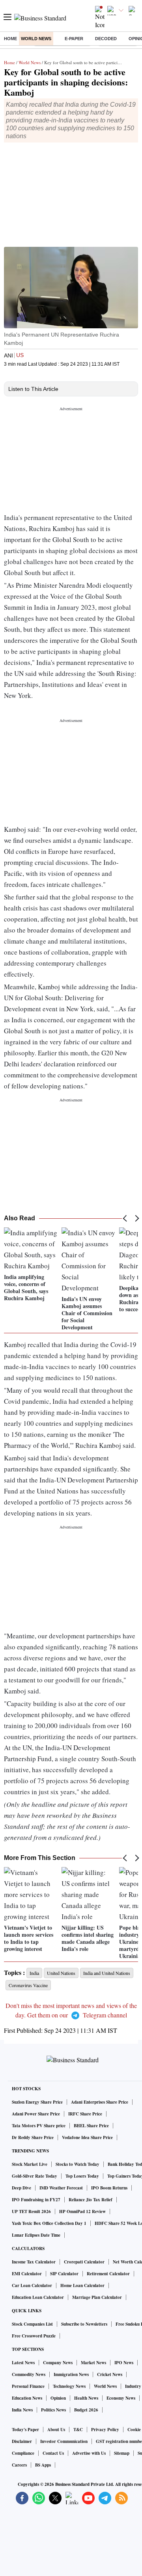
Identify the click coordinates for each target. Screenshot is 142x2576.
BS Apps (43, 2465)
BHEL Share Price (91, 2126)
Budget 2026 (86, 2410)
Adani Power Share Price (36, 2114)
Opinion (58, 2398)
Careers (19, 2465)
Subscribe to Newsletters (84, 2324)
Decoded (106, 39)
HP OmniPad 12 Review (82, 2211)
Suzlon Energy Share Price (37, 2102)
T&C (78, 2430)
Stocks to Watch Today (78, 2164)
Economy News (121, 2398)
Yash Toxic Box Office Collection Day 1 (49, 2223)
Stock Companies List (32, 2324)
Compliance (23, 2453)
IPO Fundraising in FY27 (36, 2200)
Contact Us (53, 2453)
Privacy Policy (105, 2430)
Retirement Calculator (108, 2274)
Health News (86, 2398)
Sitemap (122, 2453)
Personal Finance (28, 2386)
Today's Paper (25, 2430)
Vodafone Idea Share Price (87, 2137)
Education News (27, 2398)
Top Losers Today (82, 2176)
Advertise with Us (89, 2453)
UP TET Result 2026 (31, 2211)
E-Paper (74, 39)
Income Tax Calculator (34, 2262)
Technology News (69, 2386)
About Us (56, 2430)
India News (22, 2410)
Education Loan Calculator (38, 2297)
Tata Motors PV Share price (39, 2126)
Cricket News (110, 2374)
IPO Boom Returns (109, 2188)
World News (36, 39)
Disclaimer (22, 2441)
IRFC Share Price (85, 2114)
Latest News (23, 2363)
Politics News (53, 2410)
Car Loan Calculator (32, 2285)
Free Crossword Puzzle (34, 2336)
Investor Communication (64, 2441)
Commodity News (29, 2374)
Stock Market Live (30, 2164)
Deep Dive (21, 2188)
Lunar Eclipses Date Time (36, 2235)
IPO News (124, 2363)
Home (10, 39)
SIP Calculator (64, 2274)
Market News (93, 2363)
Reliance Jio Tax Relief (91, 2200)
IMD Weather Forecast (61, 2188)
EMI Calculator (27, 2274)
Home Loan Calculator (82, 2285)
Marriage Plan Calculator (97, 2297)
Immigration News (71, 2374)
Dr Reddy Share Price (33, 2137)
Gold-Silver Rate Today (35, 2176)
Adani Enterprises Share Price (100, 2102)
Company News (58, 2363)
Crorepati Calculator (84, 2262)
